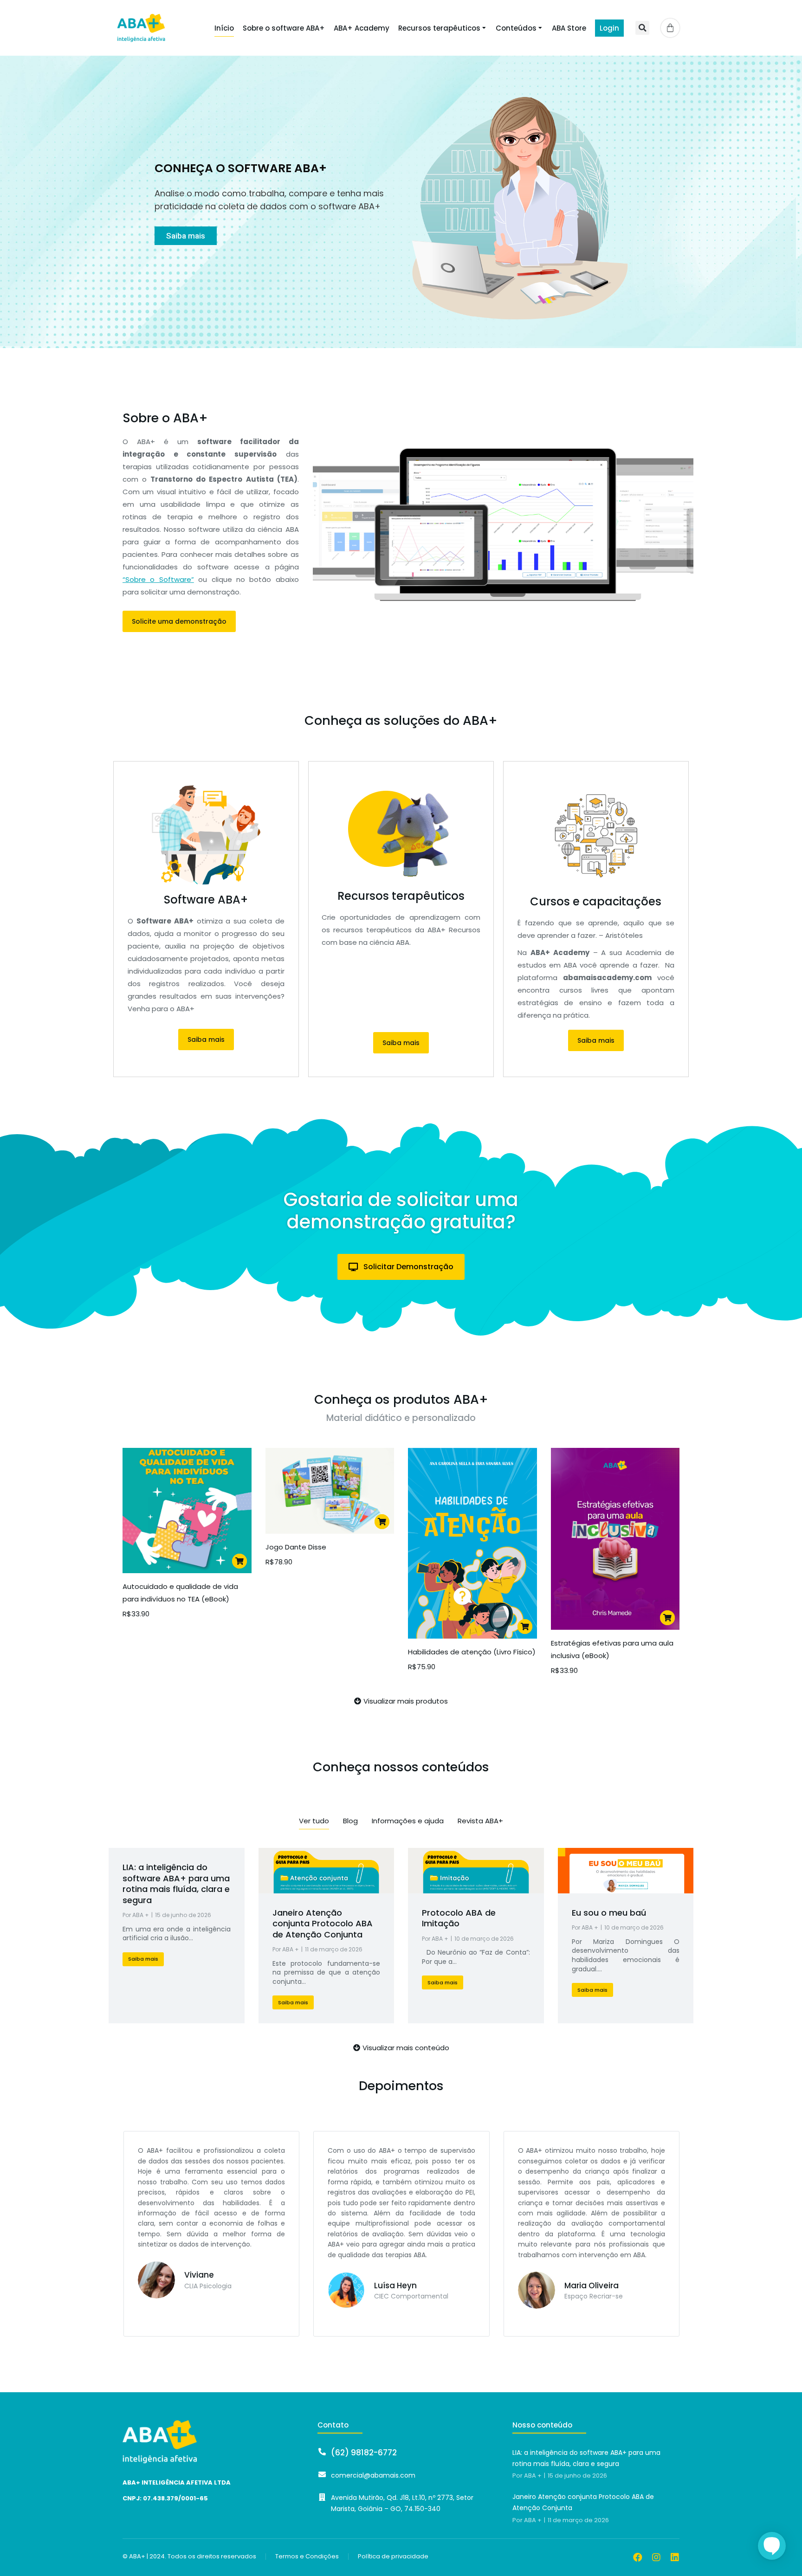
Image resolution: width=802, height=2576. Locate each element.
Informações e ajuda (408, 1821)
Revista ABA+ (480, 1821)
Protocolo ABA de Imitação (459, 1918)
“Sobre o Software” (158, 579)
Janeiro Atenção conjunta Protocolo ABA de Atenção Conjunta (323, 1924)
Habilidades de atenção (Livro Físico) (472, 1652)
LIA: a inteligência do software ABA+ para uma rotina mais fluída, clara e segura (176, 1883)
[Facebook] (638, 2557)
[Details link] (326, 1871)
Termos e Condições (307, 2557)
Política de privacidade (393, 2557)
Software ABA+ (206, 900)
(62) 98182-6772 (364, 2453)
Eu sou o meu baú (609, 1913)
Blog (350, 1821)
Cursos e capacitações (596, 901)
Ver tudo (314, 1821)
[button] (642, 28)
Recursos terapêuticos (401, 896)
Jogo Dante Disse (296, 1547)
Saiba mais (186, 236)
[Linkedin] (675, 2557)
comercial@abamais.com (373, 2475)
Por (136, 1915)
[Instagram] (656, 2557)
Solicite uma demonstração (179, 621)
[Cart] (670, 28)
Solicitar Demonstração (408, 1267)
